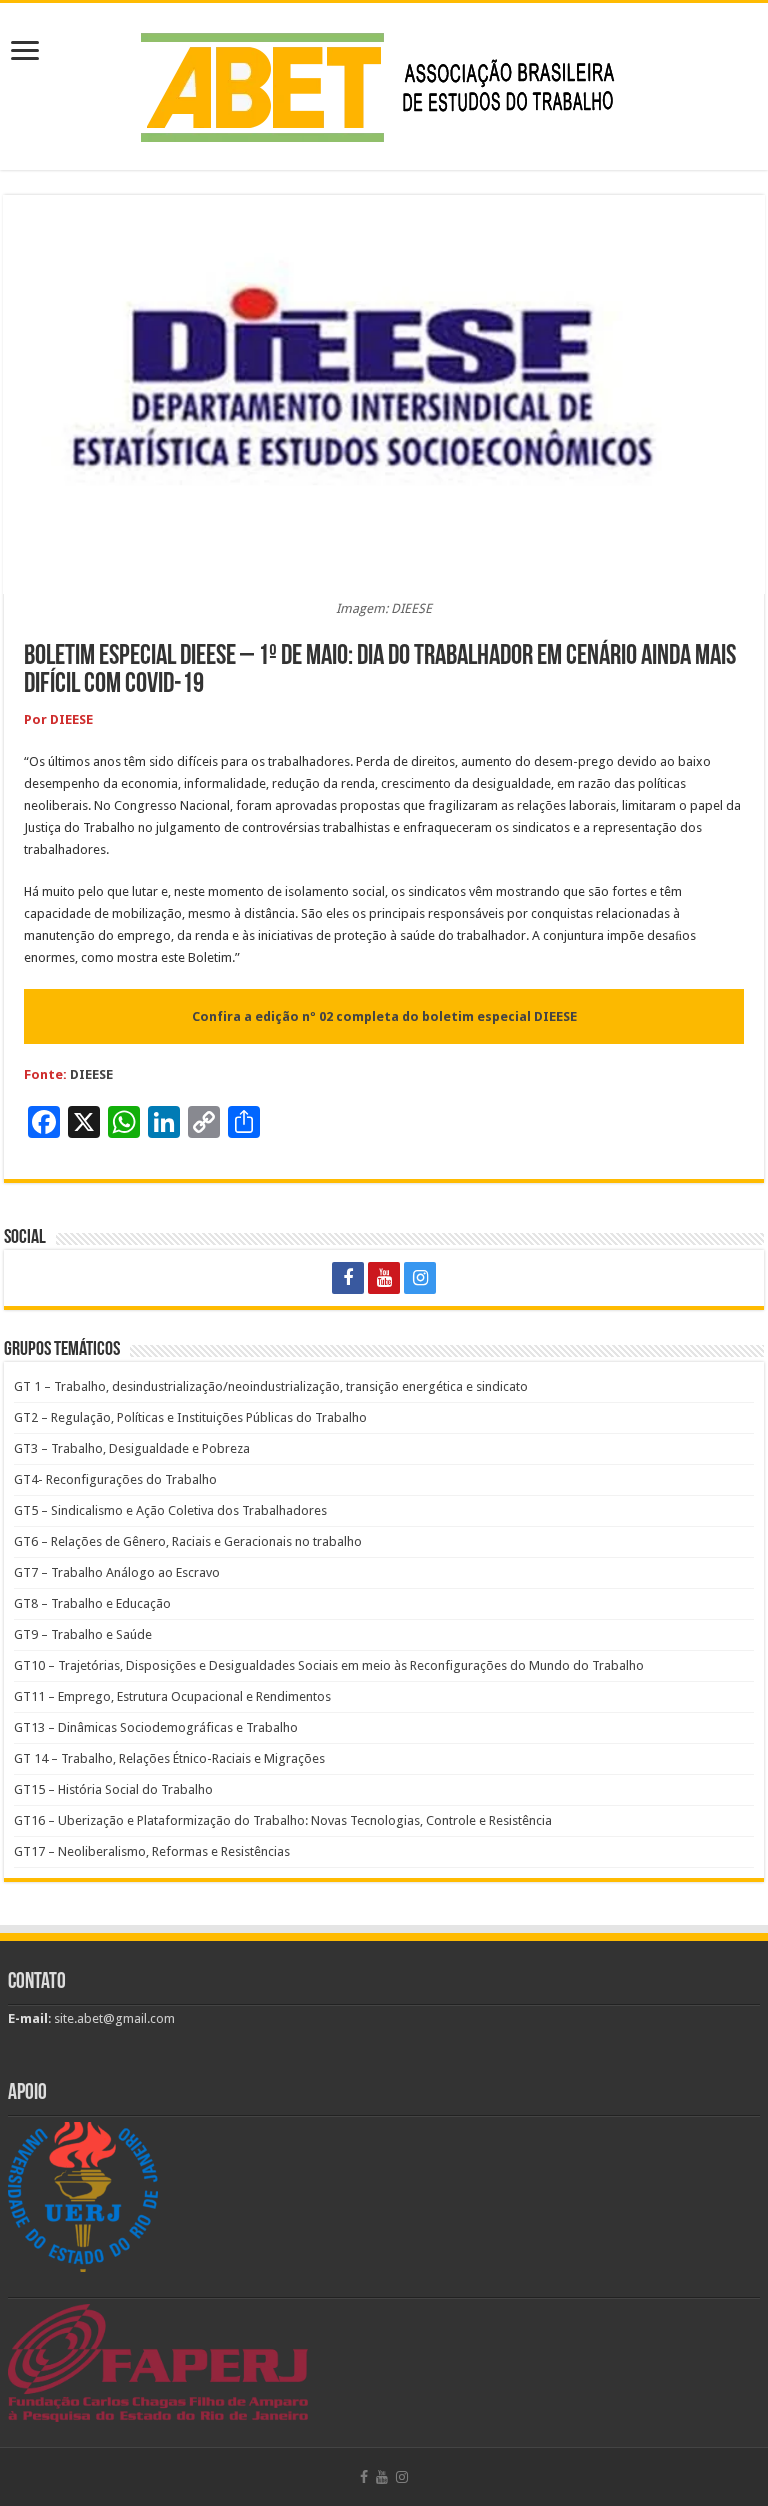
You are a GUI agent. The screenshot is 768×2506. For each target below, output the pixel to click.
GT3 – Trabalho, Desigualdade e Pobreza (132, 1448)
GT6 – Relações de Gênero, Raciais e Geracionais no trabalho (188, 1541)
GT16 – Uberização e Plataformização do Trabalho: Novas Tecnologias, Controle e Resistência (283, 1820)
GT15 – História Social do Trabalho (113, 1789)
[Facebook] (348, 1278)
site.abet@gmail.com (113, 2018)
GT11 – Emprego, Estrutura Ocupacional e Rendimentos (172, 1696)
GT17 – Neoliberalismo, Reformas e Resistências (152, 1851)
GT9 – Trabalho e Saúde (83, 1634)
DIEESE (91, 1074)
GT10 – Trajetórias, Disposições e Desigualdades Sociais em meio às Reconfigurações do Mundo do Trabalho (329, 1665)
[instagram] (420, 1278)
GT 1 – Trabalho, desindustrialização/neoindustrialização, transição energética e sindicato (271, 1386)
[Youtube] (384, 1278)
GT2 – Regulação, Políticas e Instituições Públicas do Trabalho (190, 1417)
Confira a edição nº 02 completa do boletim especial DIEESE (384, 1016)
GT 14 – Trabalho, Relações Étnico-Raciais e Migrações (169, 1758)
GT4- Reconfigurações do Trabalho (115, 1479)
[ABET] (384, 83)
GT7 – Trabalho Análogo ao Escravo (117, 1572)
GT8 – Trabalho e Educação (92, 1603)
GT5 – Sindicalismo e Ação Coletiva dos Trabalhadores (170, 1510)
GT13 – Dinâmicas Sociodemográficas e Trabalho (156, 1727)
